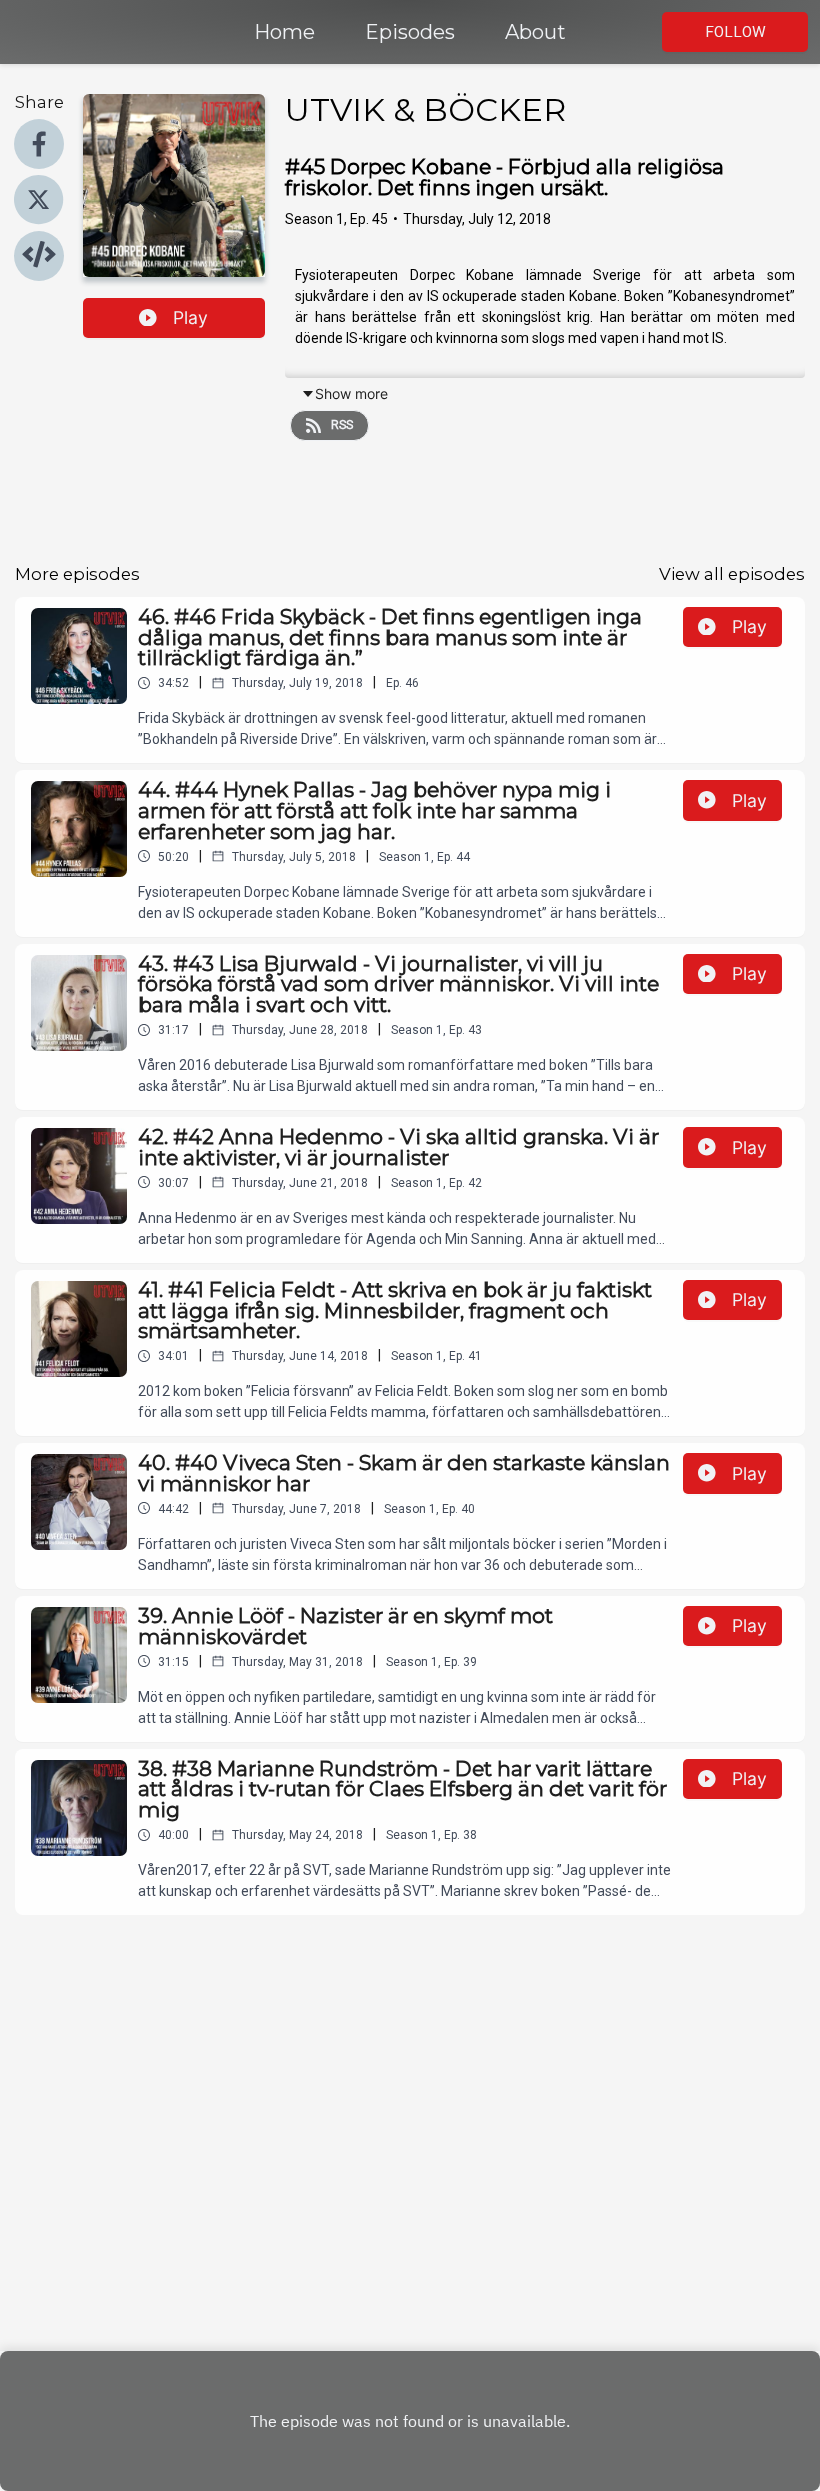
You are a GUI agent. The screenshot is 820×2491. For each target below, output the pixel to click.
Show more (351, 393)
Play (190, 317)
